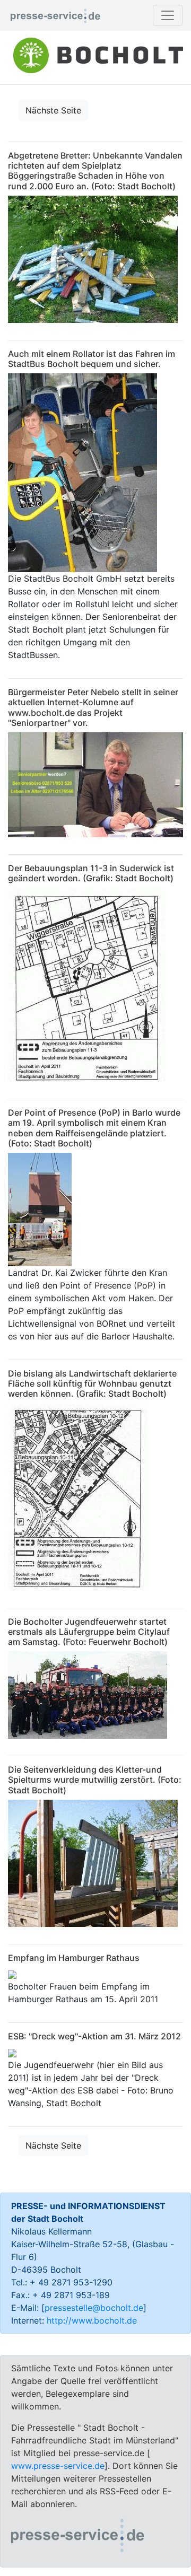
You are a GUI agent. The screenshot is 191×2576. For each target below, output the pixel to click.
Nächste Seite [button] (53, 110)
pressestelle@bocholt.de (94, 2308)
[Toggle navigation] (168, 15)
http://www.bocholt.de (92, 2320)
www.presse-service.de (58, 2466)
